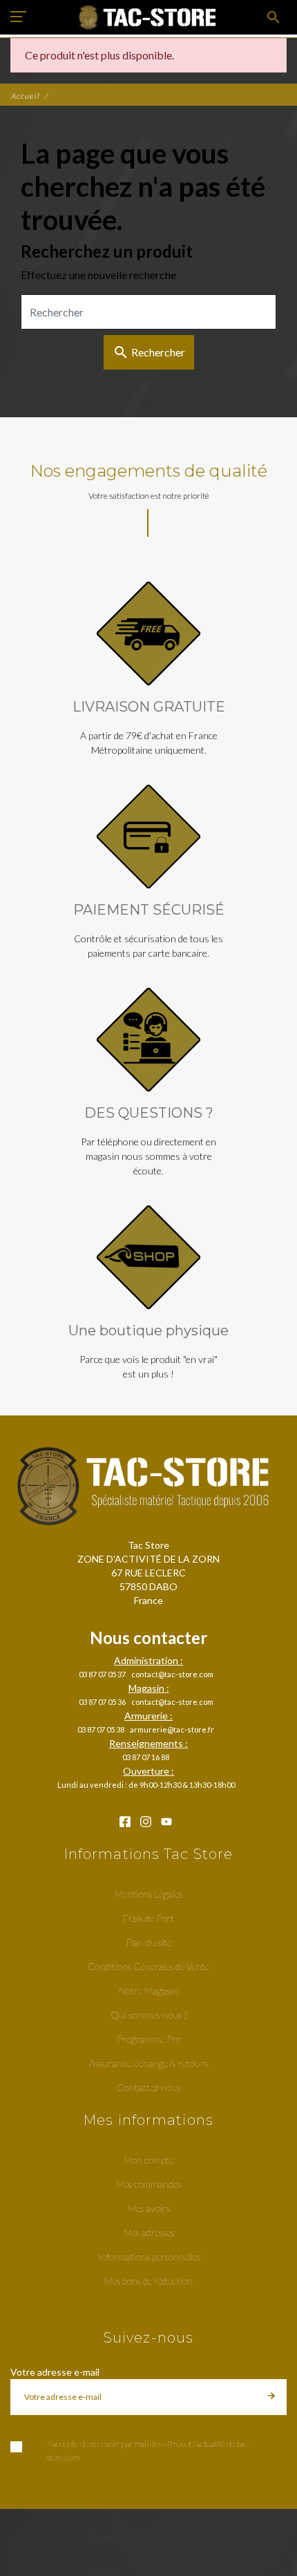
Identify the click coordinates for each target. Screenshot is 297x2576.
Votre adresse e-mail (55, 2372)
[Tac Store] (149, 17)
